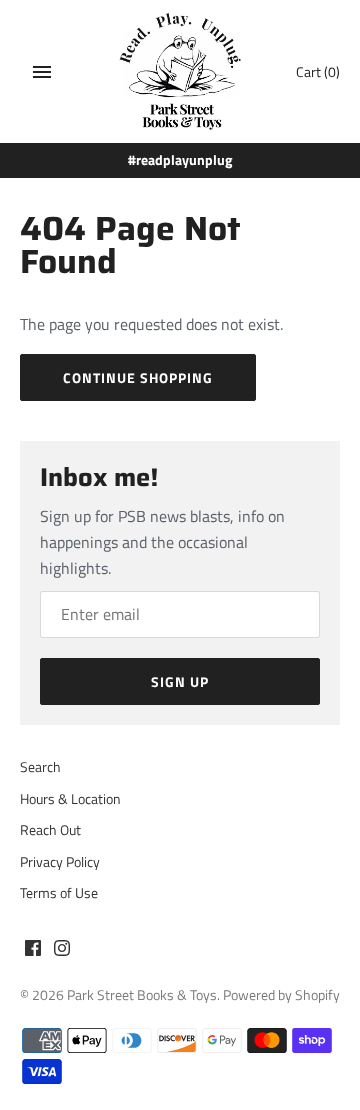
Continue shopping (138, 377)
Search (40, 767)
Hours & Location (70, 799)
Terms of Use (59, 893)
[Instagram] (62, 951)
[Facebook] (33, 951)
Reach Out (50, 830)
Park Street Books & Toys (142, 995)
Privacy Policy (60, 862)
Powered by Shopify (281, 995)
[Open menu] (42, 72)
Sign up (180, 681)
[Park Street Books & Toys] (180, 71)
